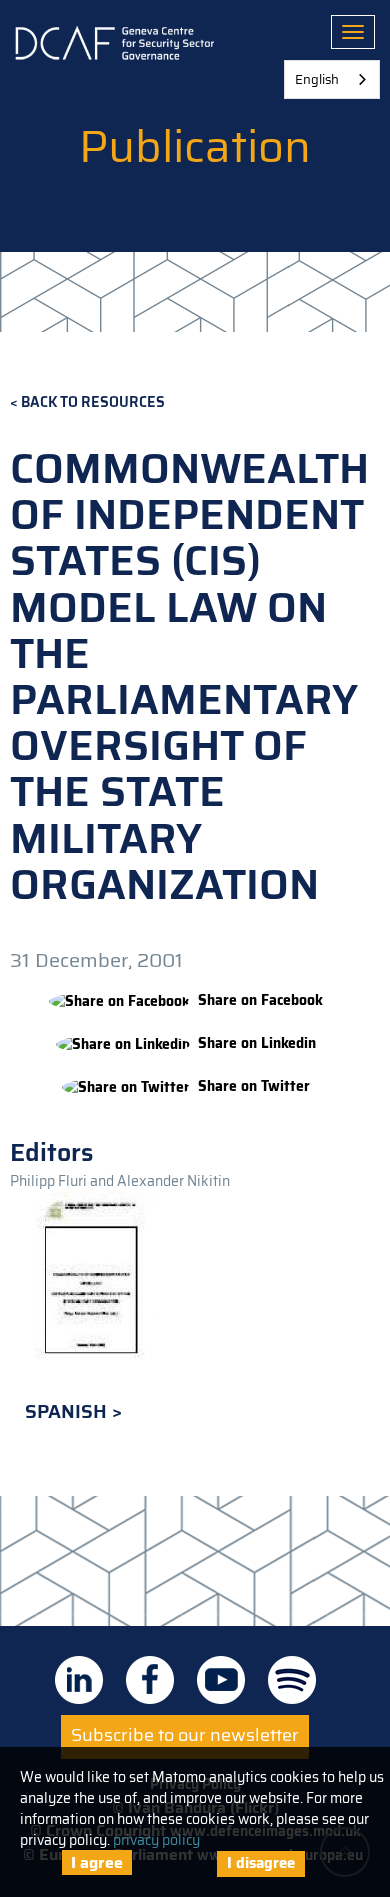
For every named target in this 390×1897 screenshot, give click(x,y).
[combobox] (332, 79)
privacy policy (156, 1840)
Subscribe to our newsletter (185, 1735)
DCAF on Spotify (292, 1680)
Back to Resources (93, 402)
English (317, 79)
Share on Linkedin (257, 1043)
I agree (97, 1862)
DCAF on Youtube (221, 1680)
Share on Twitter (254, 1086)
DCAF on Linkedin (79, 1680)
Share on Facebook (260, 1000)
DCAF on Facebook (150, 1680)
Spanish (68, 1411)
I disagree (261, 1863)
